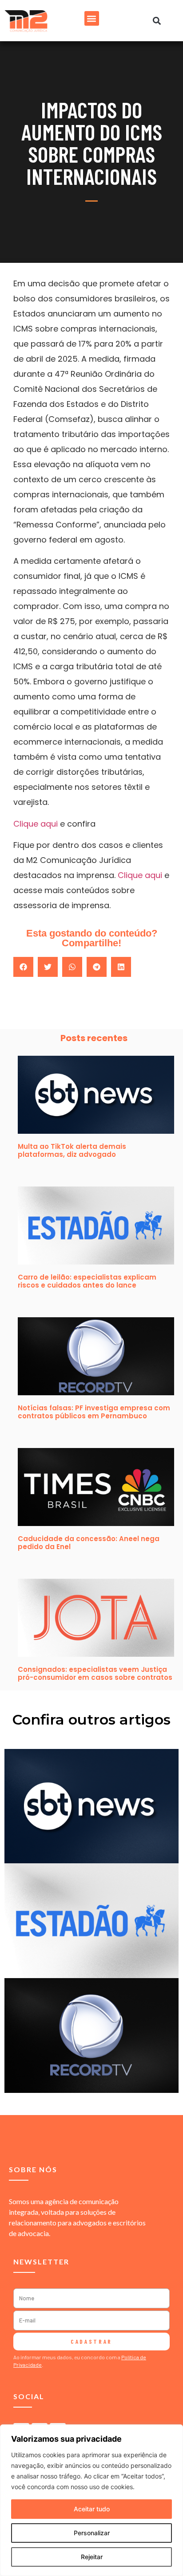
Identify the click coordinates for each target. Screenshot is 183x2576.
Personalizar (92, 2533)
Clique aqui (36, 824)
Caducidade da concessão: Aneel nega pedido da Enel (89, 1543)
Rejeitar (92, 2557)
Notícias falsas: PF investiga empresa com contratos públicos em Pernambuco (94, 1412)
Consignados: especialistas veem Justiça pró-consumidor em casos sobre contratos (95, 1673)
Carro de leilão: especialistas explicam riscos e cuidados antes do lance (87, 1281)
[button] (92, 18)
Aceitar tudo (92, 2509)
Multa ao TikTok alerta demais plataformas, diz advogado (72, 1150)
